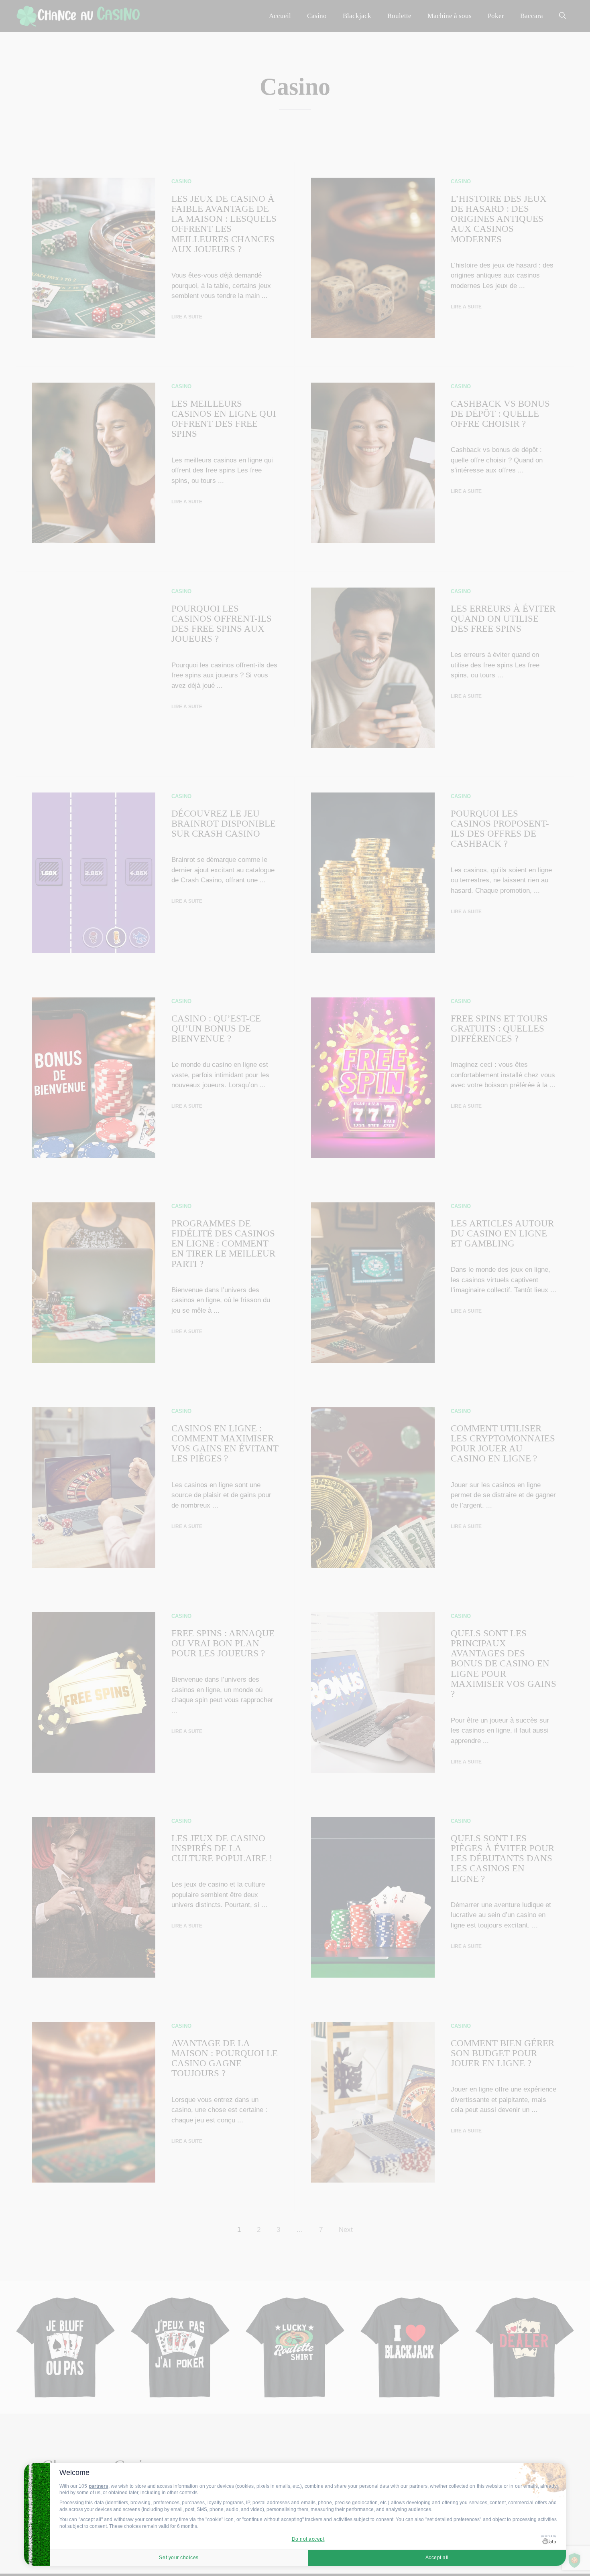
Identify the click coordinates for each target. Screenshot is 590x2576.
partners (99, 2486)
